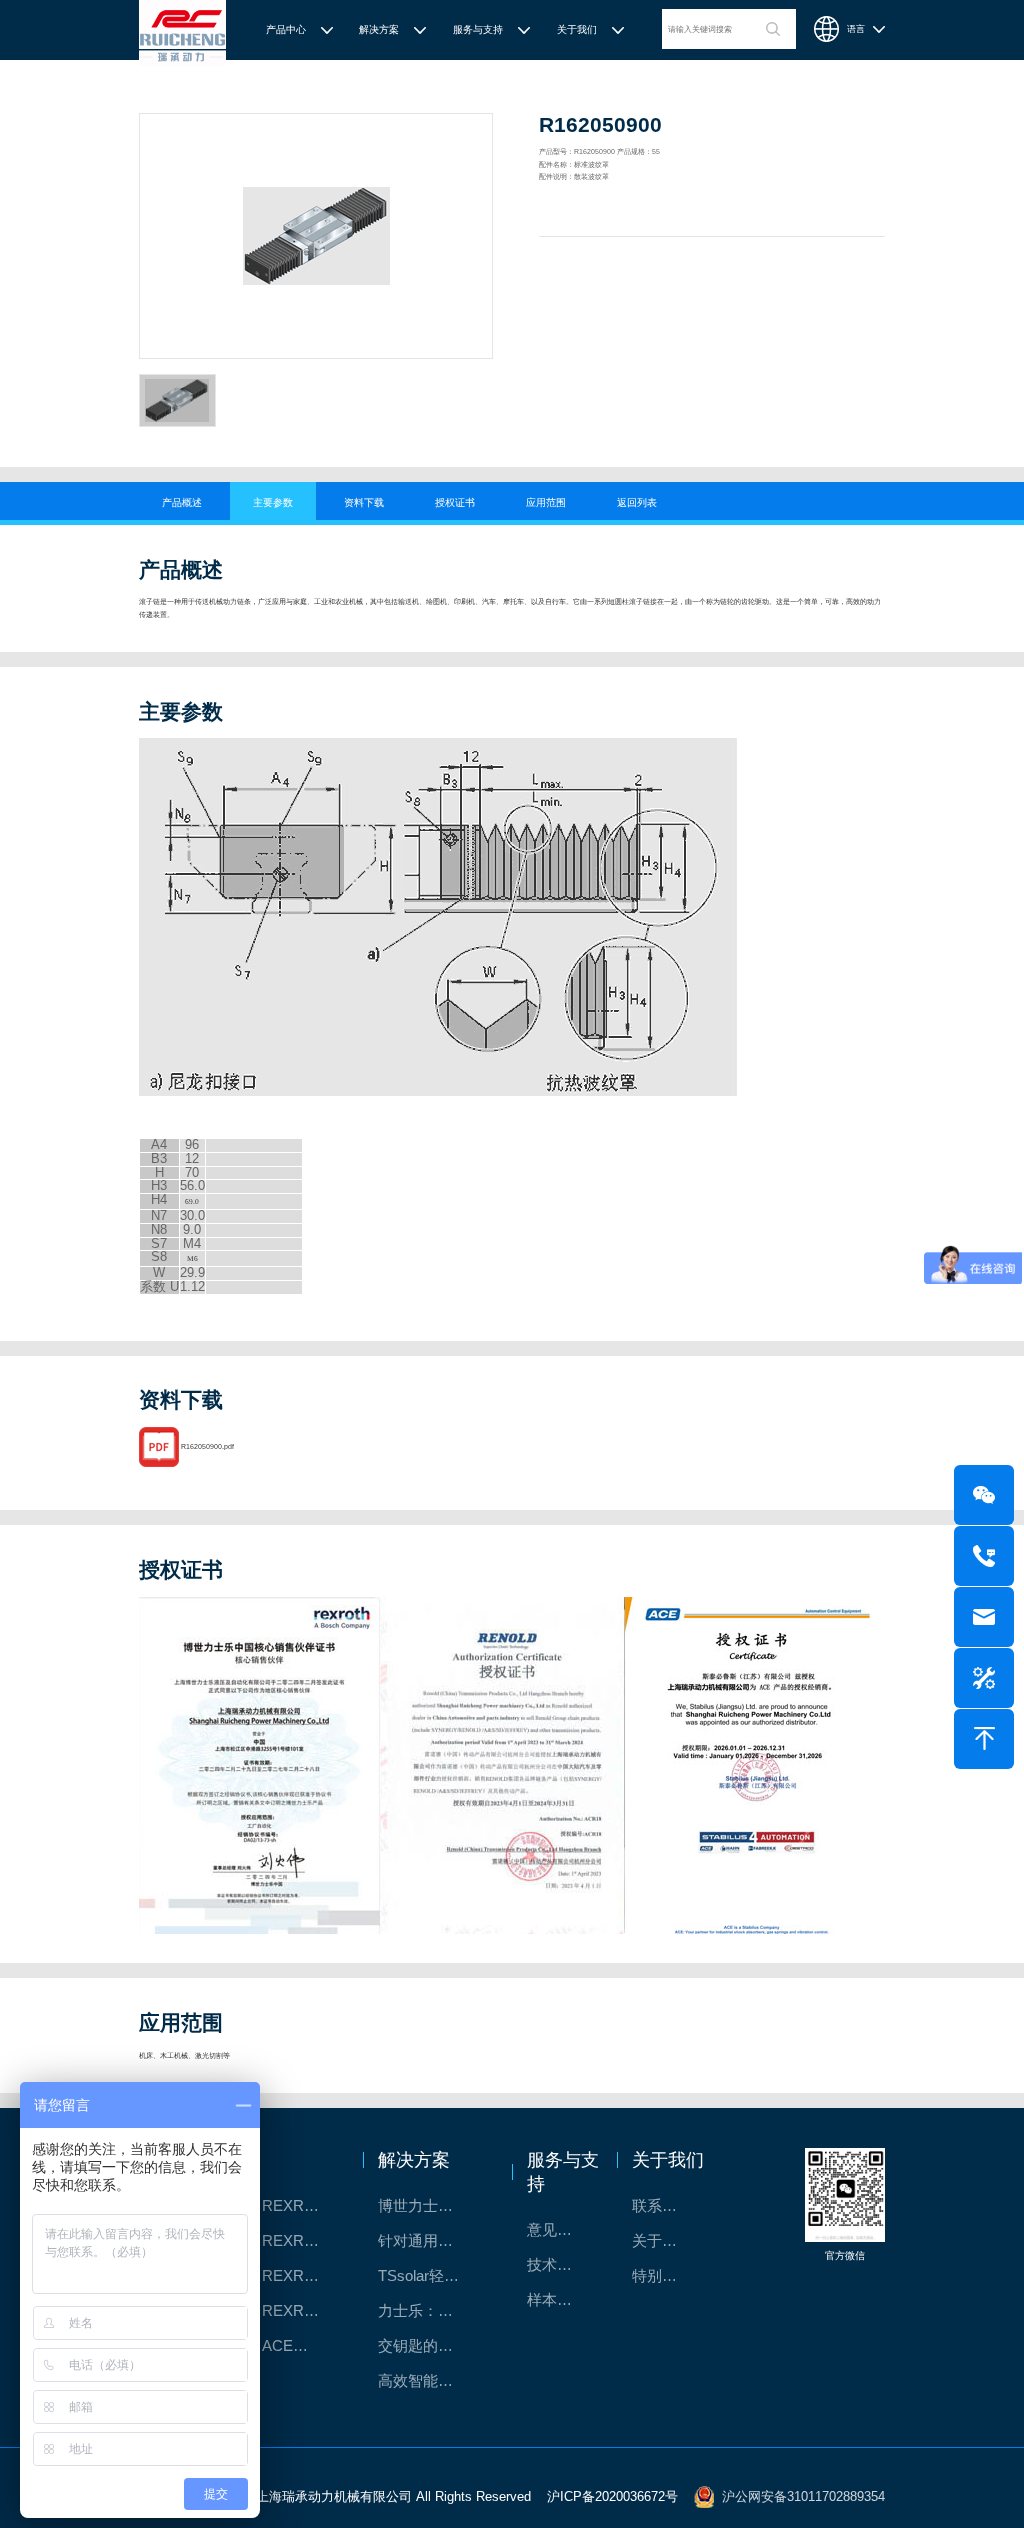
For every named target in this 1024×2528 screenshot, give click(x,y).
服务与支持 (478, 29)
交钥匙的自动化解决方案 (431, 2345)
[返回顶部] (984, 1739)
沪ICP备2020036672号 (612, 2495)
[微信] (984, 1495)
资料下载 (364, 502)
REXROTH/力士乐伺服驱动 (302, 2310)
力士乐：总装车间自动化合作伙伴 (431, 2310)
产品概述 (182, 502)
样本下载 (557, 2299)
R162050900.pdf (207, 1446)
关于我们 (577, 29)
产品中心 (286, 29)
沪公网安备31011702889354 (803, 2495)
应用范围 (546, 502)
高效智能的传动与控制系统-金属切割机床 (431, 2380)
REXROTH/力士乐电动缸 (302, 2275)
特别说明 (662, 2275)
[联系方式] (984, 1556)
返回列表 (637, 502)
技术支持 (557, 2264)
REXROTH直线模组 (302, 2240)
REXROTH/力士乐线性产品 (302, 2205)
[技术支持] (984, 1678)
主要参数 (273, 502)
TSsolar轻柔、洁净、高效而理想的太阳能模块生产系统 (431, 2275)
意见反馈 (557, 2229)
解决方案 (379, 29)
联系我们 (662, 2205)
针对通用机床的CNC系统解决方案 (431, 2240)
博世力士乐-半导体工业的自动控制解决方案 (431, 2205)
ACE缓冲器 (300, 2345)
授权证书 (455, 502)
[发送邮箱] (984, 1617)
